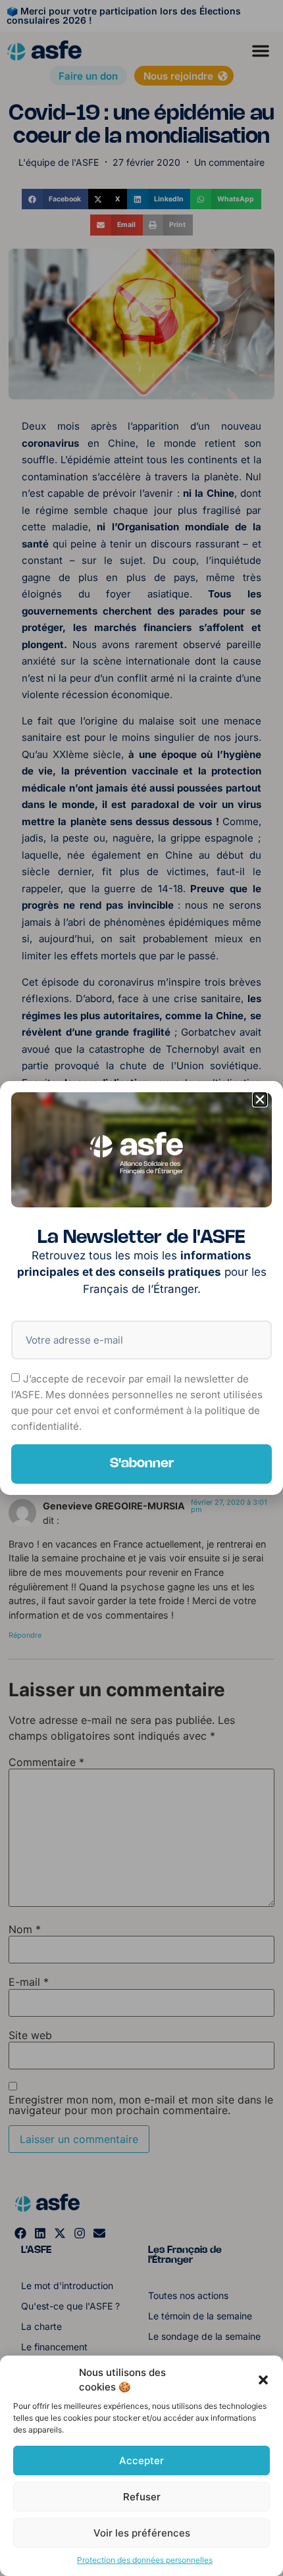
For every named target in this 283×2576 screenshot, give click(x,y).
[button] (263, 2380)
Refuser (142, 2497)
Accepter (141, 2461)
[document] (141, 1288)
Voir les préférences (142, 2533)
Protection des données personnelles (145, 2560)
